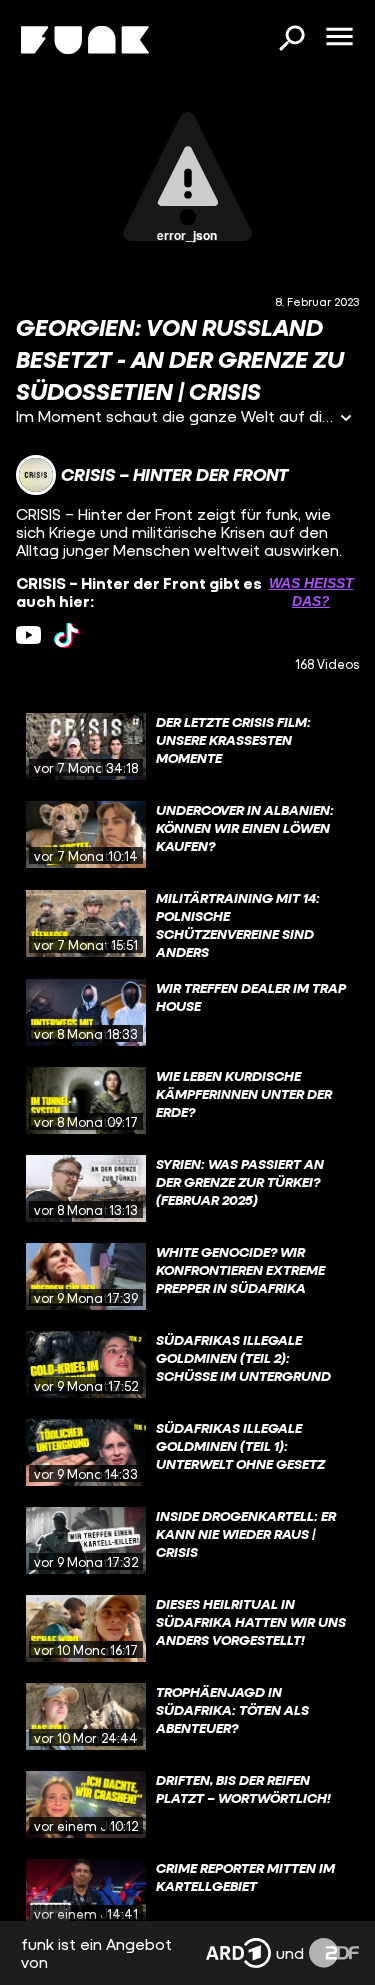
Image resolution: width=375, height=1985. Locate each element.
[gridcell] (187, 747)
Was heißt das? (311, 592)
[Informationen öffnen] (346, 419)
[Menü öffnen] (339, 38)
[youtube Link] (28, 635)
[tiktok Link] (66, 635)
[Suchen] (291, 40)
